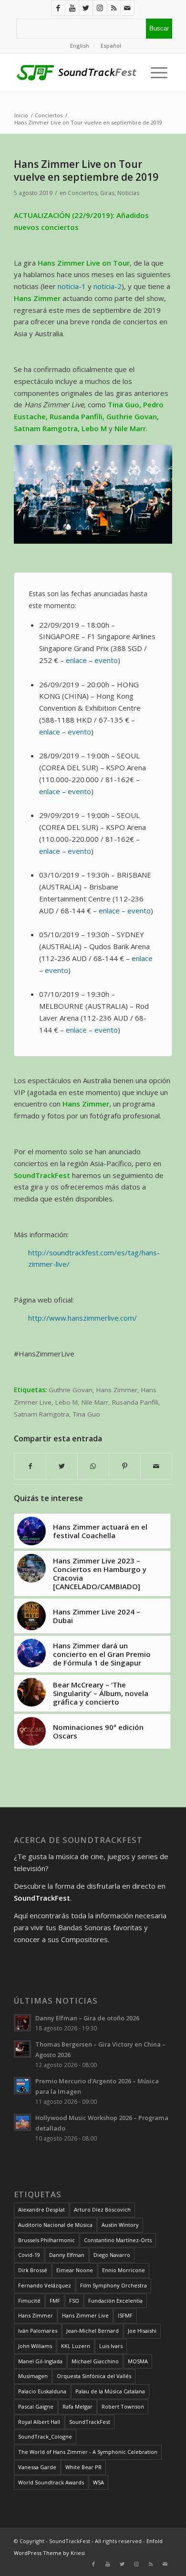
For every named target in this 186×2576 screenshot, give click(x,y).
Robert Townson (123, 2406)
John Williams (35, 2346)
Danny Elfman (67, 2255)
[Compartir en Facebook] (30, 1466)
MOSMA (138, 2361)
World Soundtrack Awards (51, 2482)
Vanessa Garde (37, 2467)
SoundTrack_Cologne (45, 2436)
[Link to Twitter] (86, 8)
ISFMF (125, 2315)
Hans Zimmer (117, 1390)
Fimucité (29, 2301)
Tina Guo (87, 1414)
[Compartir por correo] (156, 1466)
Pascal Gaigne (36, 2406)
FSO (74, 2301)
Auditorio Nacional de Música (55, 2225)
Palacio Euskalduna (42, 2391)
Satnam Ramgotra (41, 1414)
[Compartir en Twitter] (62, 1466)
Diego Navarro (112, 2255)
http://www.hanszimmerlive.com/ (83, 1318)
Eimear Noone (75, 2270)
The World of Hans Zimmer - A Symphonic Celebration (88, 2452)
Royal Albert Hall (39, 2422)
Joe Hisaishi (142, 2331)
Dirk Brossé (33, 2270)
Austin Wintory (120, 2225)
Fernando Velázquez (45, 2285)
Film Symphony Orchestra (114, 2285)
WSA (98, 2482)
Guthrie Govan (71, 1390)
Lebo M (67, 1402)
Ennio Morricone (124, 2270)
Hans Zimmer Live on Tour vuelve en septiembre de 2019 (86, 171)
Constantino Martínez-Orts (118, 2240)
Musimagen (33, 2376)
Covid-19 (29, 2255)
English (80, 46)
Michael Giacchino (95, 2361)
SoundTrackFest (90, 2422)
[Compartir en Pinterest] (125, 1466)
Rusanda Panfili (135, 1402)
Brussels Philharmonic (46, 2240)
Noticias (128, 193)
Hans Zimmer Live (85, 2315)
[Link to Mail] (127, 8)
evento (79, 732)
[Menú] (157, 72)
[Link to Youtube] (72, 8)
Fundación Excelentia (115, 2301)
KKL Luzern (76, 2346)
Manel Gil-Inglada (40, 2361)
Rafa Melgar (77, 2406)
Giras (107, 193)
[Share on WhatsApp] (93, 1466)
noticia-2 (108, 286)
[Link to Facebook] (58, 8)
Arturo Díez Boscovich (102, 2209)
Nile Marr (95, 1402)
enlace (76, 660)
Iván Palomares (38, 2331)
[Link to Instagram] (100, 8)
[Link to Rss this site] (114, 8)
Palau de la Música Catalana (110, 2391)
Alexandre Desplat (41, 2209)
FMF (55, 2301)
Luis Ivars (111, 2346)
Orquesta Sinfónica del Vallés (94, 2376)
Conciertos (83, 193)
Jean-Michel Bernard (93, 2331)
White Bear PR (83, 2467)
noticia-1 (72, 286)
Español (111, 46)
